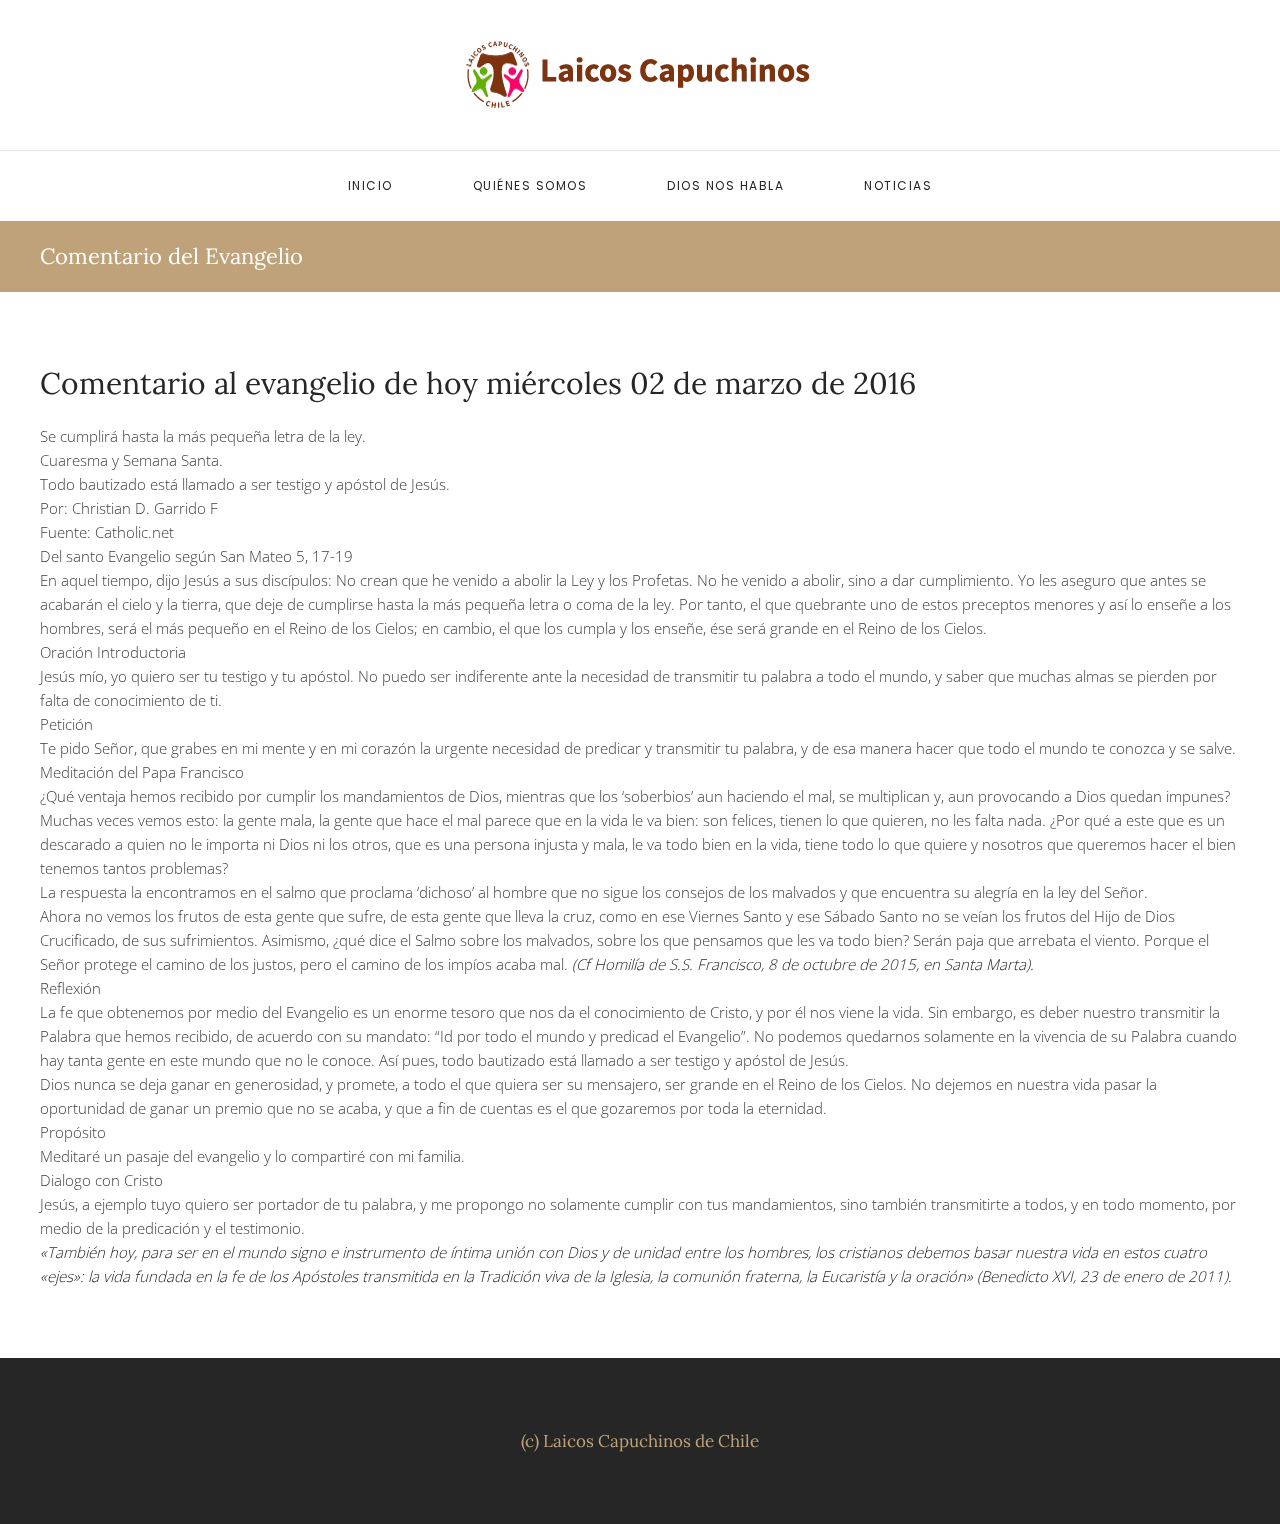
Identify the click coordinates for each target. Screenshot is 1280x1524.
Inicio (370, 185)
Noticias (898, 185)
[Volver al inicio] (640, 75)
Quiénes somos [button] (530, 185)
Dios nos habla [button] (725, 185)
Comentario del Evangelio (171, 256)
